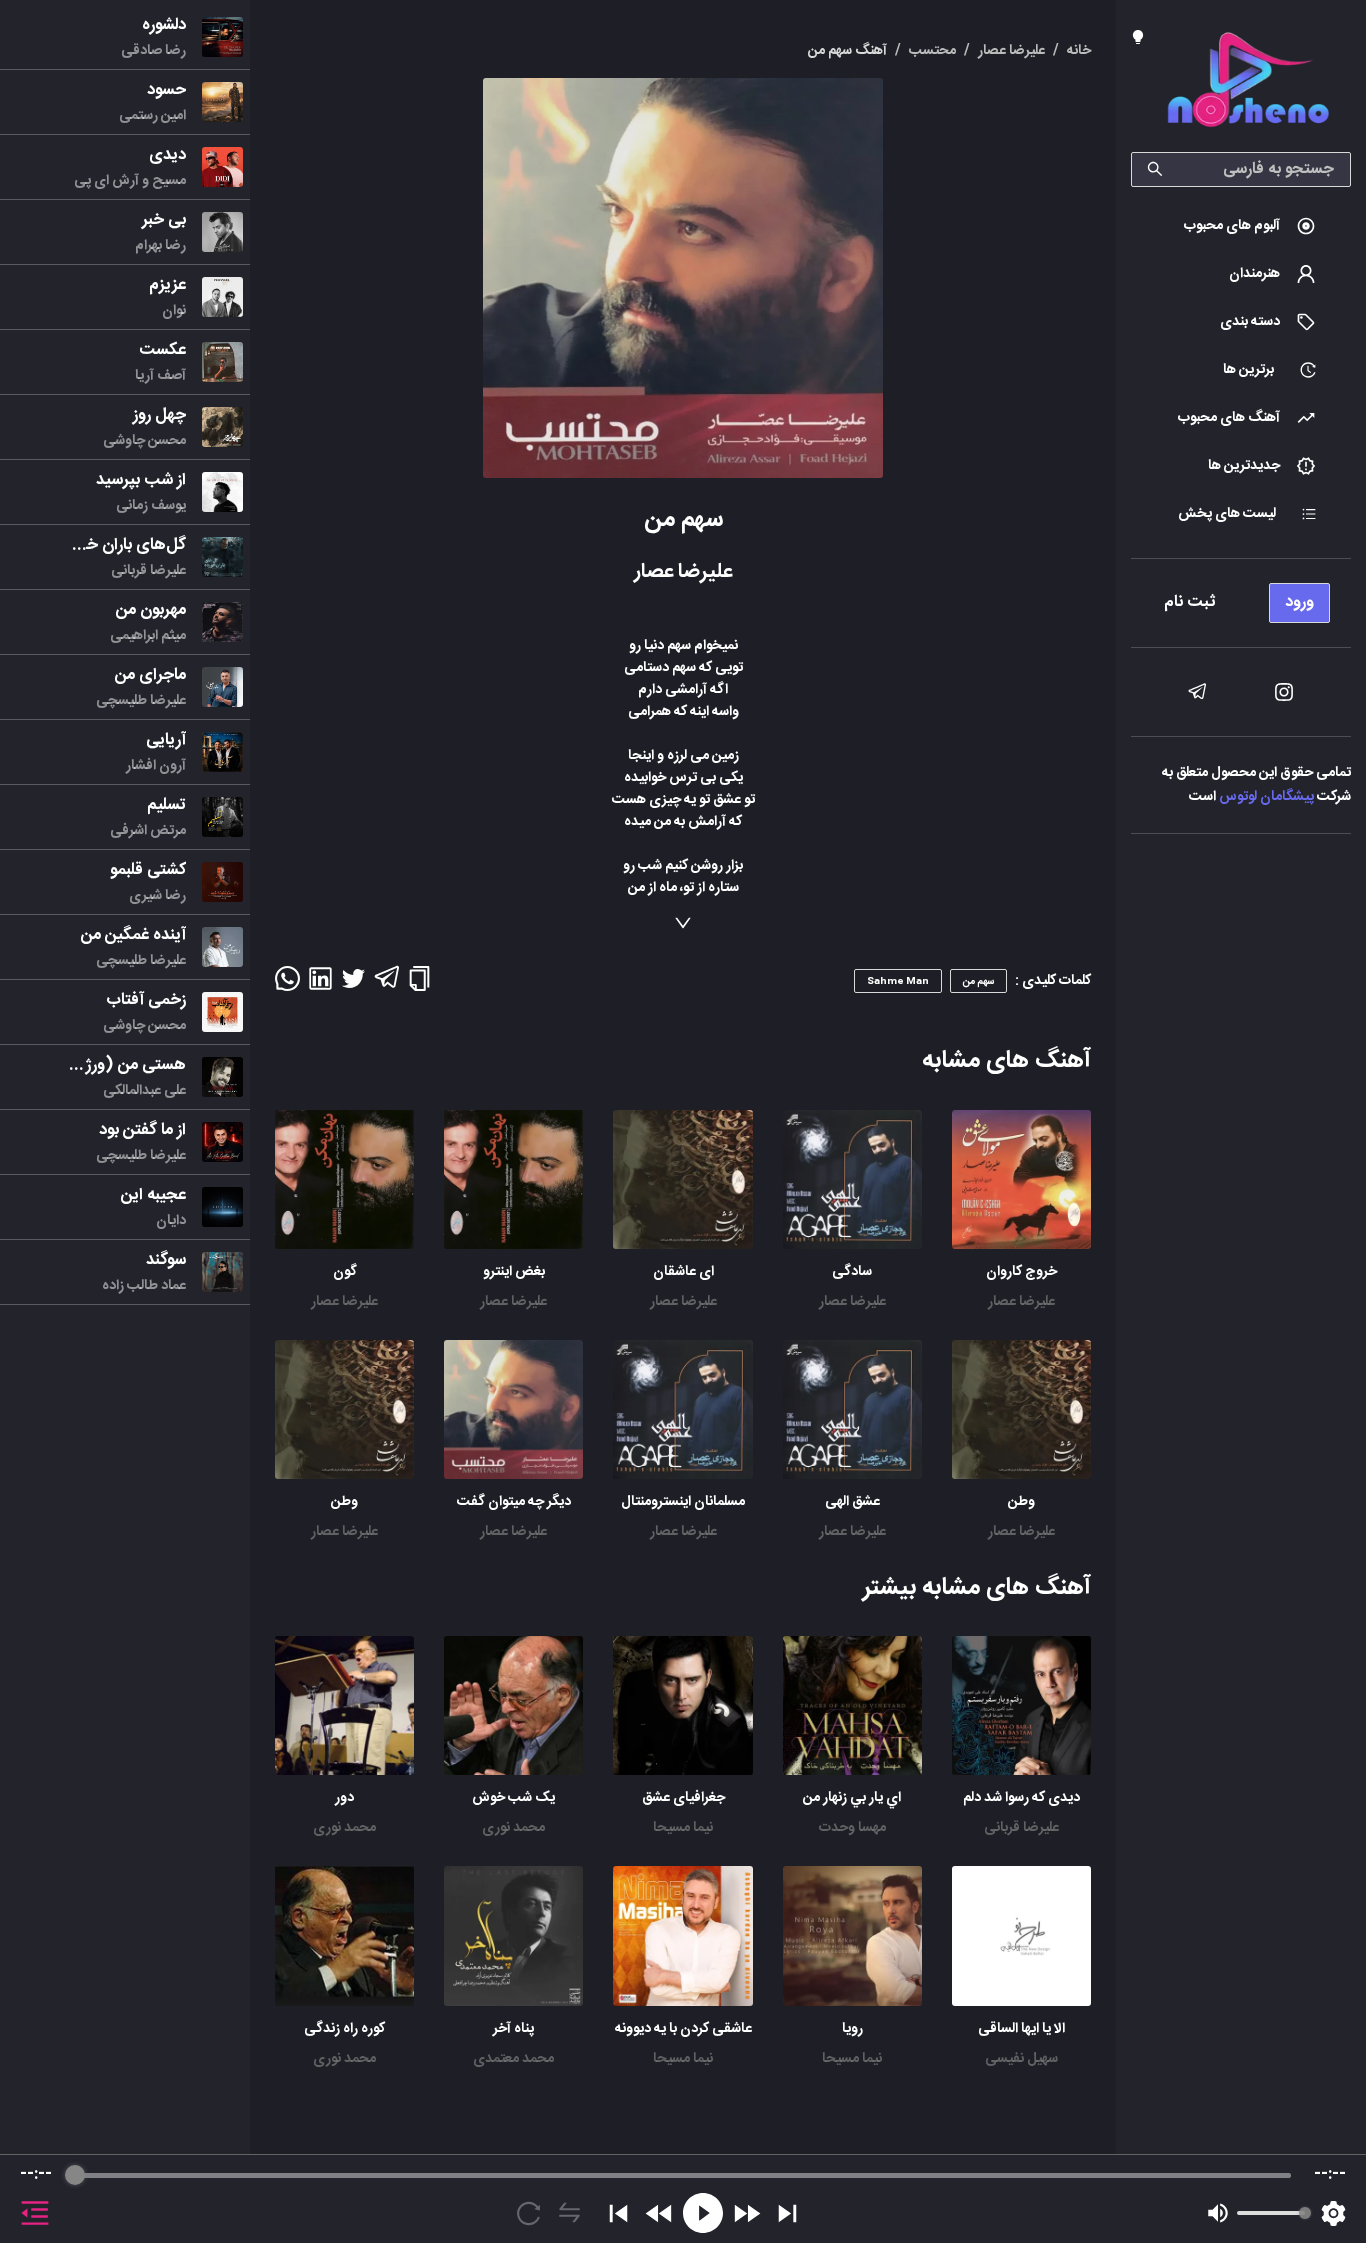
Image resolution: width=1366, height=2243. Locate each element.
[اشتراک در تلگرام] (386, 986)
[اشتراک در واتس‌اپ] (287, 985)
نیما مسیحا (683, 1828)
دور (344, 1798)
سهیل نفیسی (1021, 2059)
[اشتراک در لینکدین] (320, 985)
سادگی (852, 1272)
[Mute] (1218, 2213)
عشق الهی (852, 1502)
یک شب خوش (513, 1798)
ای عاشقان (683, 1272)
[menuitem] (1241, 226)
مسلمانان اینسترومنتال (683, 1502)
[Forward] (746, 2213)
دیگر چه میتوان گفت (514, 1502)
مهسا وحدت (852, 1828)
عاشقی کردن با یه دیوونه (683, 2029)
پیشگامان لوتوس (1266, 797)
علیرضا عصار (1021, 1302)
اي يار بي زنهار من (852, 1798)
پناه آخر (513, 2029)
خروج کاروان (1021, 1272)
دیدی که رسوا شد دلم (1021, 1798)
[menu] (1241, 597)
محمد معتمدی (513, 2059)
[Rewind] (659, 2213)
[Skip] (787, 2213)
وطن (1021, 1502)
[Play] (703, 2213)
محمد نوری (513, 1828)
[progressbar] (683, 2175)
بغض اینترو (514, 1272)
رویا (852, 2029)
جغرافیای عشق (683, 1798)
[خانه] (1248, 83)
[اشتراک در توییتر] (353, 985)
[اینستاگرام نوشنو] (1284, 692)
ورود (1299, 602)
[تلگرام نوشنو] (1197, 692)
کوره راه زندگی (344, 2029)
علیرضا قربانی (1021, 1828)
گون (345, 1272)
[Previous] (618, 2213)
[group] (683, 2199)
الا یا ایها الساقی (1021, 2029)
